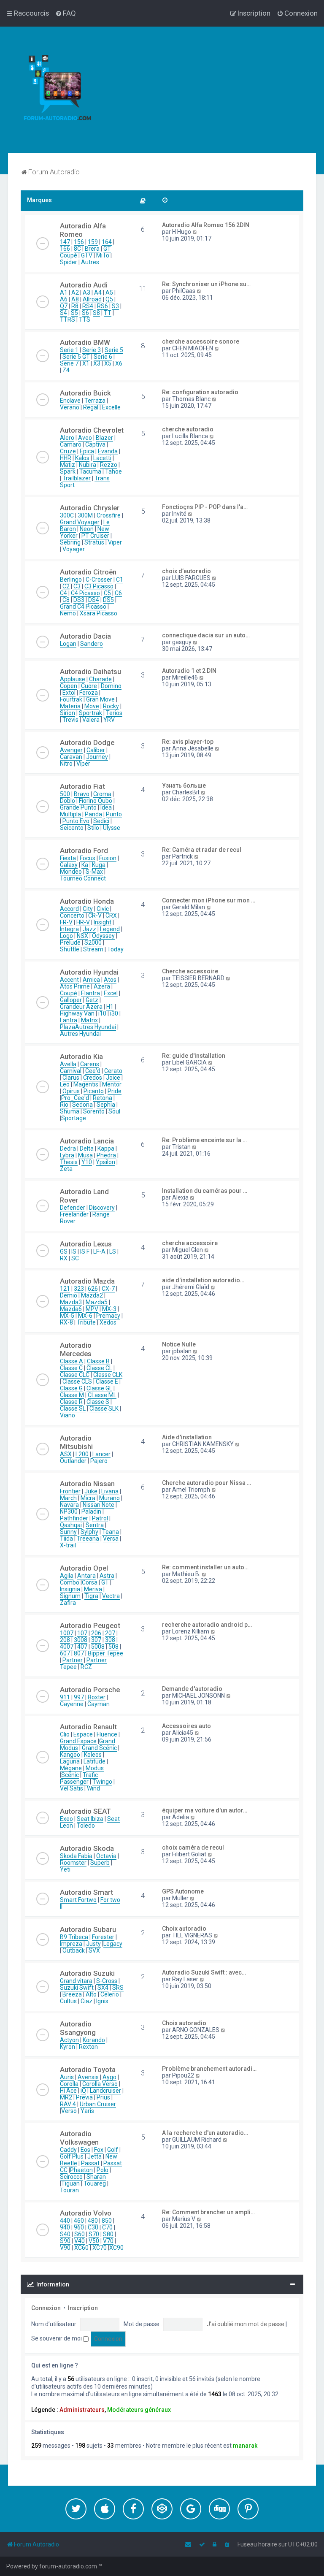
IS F (85, 1251)
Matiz (67, 465)
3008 (81, 1640)
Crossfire (109, 515)
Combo (70, 1582)
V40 (80, 2241)
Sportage (74, 1118)
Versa (111, 1539)
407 (82, 1647)
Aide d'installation (187, 1437)
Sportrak (90, 713)
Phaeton (81, 2170)
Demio (69, 1295)
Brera (92, 249)
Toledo (86, 1826)
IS (74, 1251)
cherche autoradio (188, 429)
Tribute (86, 1322)
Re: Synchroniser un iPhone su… (206, 284)
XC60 (81, 2248)
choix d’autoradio (186, 571)
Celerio (110, 1994)
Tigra (91, 1596)
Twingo (102, 1782)
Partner (73, 1660)
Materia (70, 706)
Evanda (108, 451)
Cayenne (72, 1704)
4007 (67, 1647)
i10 (102, 1013)
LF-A (99, 1251)
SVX (94, 1950)
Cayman (99, 1704)
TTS (85, 320)
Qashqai (71, 1525)
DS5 (108, 600)
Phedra (106, 1155)
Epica (87, 451)
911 (65, 1697)
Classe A (72, 1361)
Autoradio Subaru (88, 1929)
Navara (69, 1505)
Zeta (66, 1169)
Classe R (71, 1402)
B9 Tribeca (74, 1937)
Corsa (90, 1582)
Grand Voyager (80, 522)
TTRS (67, 320)
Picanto (94, 1091)
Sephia (106, 1105)
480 (93, 2221)
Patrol (100, 1518)
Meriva (93, 1589)
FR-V (66, 922)
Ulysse (112, 828)
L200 (82, 1454)
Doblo (67, 801)
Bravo (82, 794)
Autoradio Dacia (85, 636)
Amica (91, 980)
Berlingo (71, 580)
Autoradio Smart (86, 1892)
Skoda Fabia (76, 1856)
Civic (103, 909)
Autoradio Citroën (88, 572)
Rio (64, 1105)
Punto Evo (76, 821)
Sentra (95, 1525)
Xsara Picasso (99, 613)
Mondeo (71, 872)
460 (79, 2221)
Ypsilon (105, 1162)
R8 (75, 306)
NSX (82, 936)
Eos (85, 2150)
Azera (102, 986)
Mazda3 (71, 1302)
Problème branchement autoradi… (209, 2069)
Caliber (96, 750)
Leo (65, 1084)
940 (65, 2227)
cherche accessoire (190, 1243)
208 (65, 1640)
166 (65, 249)
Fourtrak (71, 699)
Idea (106, 807)
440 (65, 2221)
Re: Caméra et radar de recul (202, 850)
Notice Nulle (179, 1344)
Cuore (89, 686)
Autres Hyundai (96, 1027)
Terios (114, 713)
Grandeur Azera (81, 1007)
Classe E (107, 1381)
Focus (88, 858)
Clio (65, 1734)
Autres (90, 262)
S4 (63, 313)
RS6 (103, 306)
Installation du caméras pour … (205, 1191)
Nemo (68, 613)
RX (64, 1258)
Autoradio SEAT (85, 1811)
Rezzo (109, 465)
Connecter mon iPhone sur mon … (209, 900)
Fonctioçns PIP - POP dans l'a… (205, 507)
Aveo (85, 438)
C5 (107, 593)
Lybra (67, 1155)
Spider (69, 262)
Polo (103, 2170)
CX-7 (108, 1289)
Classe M (72, 1395)
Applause (73, 679)
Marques (39, 200)
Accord (69, 909)
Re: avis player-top (188, 742)
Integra (69, 929)
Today (115, 949)
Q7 (64, 306)
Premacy (108, 1316)
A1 (64, 293)
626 (93, 1289)
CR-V (95, 916)
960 (79, 2227)
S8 (96, 313)
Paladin (91, 1511)
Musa (85, 1155)
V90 (65, 2248)
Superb (100, 1863)
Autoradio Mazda (87, 1281)
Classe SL (73, 1409)
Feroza (89, 693)
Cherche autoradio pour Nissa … (207, 1483)
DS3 (79, 600)
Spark (68, 471)
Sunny (68, 1532)
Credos (93, 1078)
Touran (69, 2190)
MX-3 (109, 1309)
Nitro (66, 764)
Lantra (69, 1020)
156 (79, 242)
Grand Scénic (99, 1748)
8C (77, 249)
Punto (114, 814)
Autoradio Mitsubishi (76, 1442)
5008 (98, 1647)
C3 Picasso (99, 586)
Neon (87, 529)
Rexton (88, 2047)
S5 (74, 313)
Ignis (102, 2001)
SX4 (103, 1988)
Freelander (74, 1214)
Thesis (69, 1162)
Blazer (104, 438)
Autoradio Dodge (87, 742)
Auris (67, 2077)
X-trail (68, 1545)
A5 (109, 293)
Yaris (87, 2111)
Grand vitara (76, 1981)
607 (65, 1653)
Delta (87, 1149)
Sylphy (89, 1532)
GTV (87, 255)
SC (75, 1258)
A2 (75, 293)
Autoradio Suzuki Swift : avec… (204, 1972)
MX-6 (85, 1316)
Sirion (67, 713)
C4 (63, 593)
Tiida (66, 1539)
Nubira (88, 465)
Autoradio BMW (85, 342)
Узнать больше (184, 786)
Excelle (111, 407)
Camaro (71, 444)
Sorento (94, 1111)
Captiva (95, 444)
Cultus (68, 2001)
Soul (114, 1111)
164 (107, 242)
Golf (113, 2150)
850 (107, 2221)
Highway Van (77, 1013)
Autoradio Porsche (90, 1690)
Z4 (66, 370)
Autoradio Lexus (86, 1244)
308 (110, 1640)
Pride (115, 1091)
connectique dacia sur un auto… (206, 635)
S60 (80, 2234)
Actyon (69, 2040)
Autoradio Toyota (88, 2069)
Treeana (88, 1539)
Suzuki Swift (77, 1988)
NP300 (69, 1511)
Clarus (71, 1078)
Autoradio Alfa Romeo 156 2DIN (206, 225)
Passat (90, 2163)
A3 (86, 293)
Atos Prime (75, 986)
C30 (93, 2227)
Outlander (73, 1461)
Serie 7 (69, 363)
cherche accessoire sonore (201, 341)
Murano (109, 1498)
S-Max (94, 872)
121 (65, 1289)
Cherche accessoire (190, 971)
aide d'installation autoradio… (203, 1280)
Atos (110, 980)
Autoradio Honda (87, 901)
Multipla (70, 814)
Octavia (106, 1856)
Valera (91, 720)
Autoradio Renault (88, 1727)
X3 (97, 363)
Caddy (68, 2150)
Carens (90, 1064)
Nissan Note (99, 1505)
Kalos (82, 458)
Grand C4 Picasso (83, 607)
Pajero (99, 1461)
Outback (74, 1950)
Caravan (71, 757)
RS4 (88, 306)
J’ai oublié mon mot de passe (246, 2324)
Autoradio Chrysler (90, 508)
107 (82, 1633)
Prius (103, 2097)
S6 (85, 313)
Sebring (70, 542)
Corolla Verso (100, 2084)
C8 (66, 600)
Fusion (108, 858)
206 (96, 1633)
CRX (111, 916)
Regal (91, 407)
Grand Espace (78, 1741)
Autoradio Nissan (87, 1484)
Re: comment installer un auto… (205, 1567)
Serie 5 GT (76, 357)
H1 (110, 1007)
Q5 (109, 299)
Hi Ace (68, 2091)
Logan (68, 644)
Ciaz (86, 2001)
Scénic (70, 1775)
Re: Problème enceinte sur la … (204, 1140)
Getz (92, 1000)
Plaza (67, 1027)
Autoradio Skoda (87, 1848)
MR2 (66, 2097)
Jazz (89, 929)
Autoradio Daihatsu (90, 672)
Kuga (99, 865)
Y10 (87, 1162)
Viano (67, 1415)
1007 (67, 1633)
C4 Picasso (85, 593)
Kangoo (70, 1755)
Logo (66, 936)
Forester (103, 1937)
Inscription (83, 2308)
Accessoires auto (186, 1726)
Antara (86, 1576)
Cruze (68, 451)
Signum (70, 1596)
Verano (70, 407)
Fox (99, 2150)
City (88, 909)
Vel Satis (72, 1788)
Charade (100, 679)
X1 (86, 363)
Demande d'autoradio (192, 1689)
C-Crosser (99, 580)
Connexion (46, 2308)
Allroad (92, 299)
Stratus (94, 542)
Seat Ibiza (90, 1819)
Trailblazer (77, 478)
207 (110, 1633)
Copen (69, 686)
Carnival (71, 1071)
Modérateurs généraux (139, 2410)
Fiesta (68, 858)
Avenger (71, 750)
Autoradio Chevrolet (92, 430)
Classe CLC (75, 1375)
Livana (110, 1491)
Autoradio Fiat (82, 786)
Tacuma (90, 471)
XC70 (100, 2248)
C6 (118, 593)
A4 (98, 293)
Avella (68, 1064)
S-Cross (107, 1981)
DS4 (94, 600)
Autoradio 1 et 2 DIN (189, 671)
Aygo (109, 2077)
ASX (66, 1454)
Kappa (106, 1149)
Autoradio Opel (84, 1568)
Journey (97, 757)
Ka (85, 865)
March (68, 1498)
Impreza (71, 1944)
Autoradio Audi (84, 285)
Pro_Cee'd (75, 1098)
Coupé (69, 993)
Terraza (95, 401)
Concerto (72, 916)
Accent (69, 980)
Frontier (70, 1491)
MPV (92, 1309)
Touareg (95, 2183)
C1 (120, 580)
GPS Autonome (183, 1891)
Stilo (93, 828)
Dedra (68, 1149)
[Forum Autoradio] (63, 90)
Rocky (111, 706)
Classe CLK (108, 1375)
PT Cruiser (95, 536)
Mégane (71, 1768)
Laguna (70, 1761)
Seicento (72, 828)
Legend (110, 929)
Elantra (90, 993)
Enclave (70, 401)
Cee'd (93, 1071)
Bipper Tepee (105, 1653)
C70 (107, 2227)
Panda (93, 814)
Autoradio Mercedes (76, 1349)
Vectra (111, 1596)
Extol (69, 693)
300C (67, 515)
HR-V (83, 922)
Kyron (67, 2047)
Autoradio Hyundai (89, 972)
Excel (111, 993)
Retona (103, 1098)
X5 (108, 363)
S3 (115, 306)
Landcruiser (105, 2091)
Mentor (112, 1084)
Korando (94, 2040)
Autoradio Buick (85, 393)
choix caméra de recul (193, 1847)
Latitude (94, 1761)
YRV (109, 720)
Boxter (97, 1697)
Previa (84, 2097)
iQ (83, 2091)
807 (79, 1653)
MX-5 (67, 1316)
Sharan (96, 2177)
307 (96, 1640)
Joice (113, 1078)
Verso (69, 2111)
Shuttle (70, 949)
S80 (108, 2234)
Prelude (70, 943)
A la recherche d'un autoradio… (205, 2133)
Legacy (113, 1944)
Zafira (68, 1603)
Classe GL (99, 1388)
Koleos (93, 1755)
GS (64, 1251)
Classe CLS (77, 1381)
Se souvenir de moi (57, 2338)
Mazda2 (92, 1295)
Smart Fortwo (78, 1900)
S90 (65, 2241)
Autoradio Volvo (86, 2213)
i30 (114, 1013)
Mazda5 (97, 1302)
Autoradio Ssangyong (78, 2028)
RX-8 (66, 1322)
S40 (65, 2234)
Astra (107, 1576)
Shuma (70, 1111)
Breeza (72, 1994)
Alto (91, 1994)
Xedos (108, 1322)
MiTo (103, 255)
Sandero (92, 644)
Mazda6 (71, 1309)
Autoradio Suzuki (87, 1973)
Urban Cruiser (98, 2104)
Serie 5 (114, 350)
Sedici (101, 821)
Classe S (98, 1402)
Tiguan (70, 2183)
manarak (245, 2446)
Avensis (88, 2077)
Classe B (98, 1361)
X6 (119, 363)
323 (79, 1289)
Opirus (71, 1091)
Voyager (74, 549)
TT (108, 313)
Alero (67, 438)
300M (85, 515)
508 (113, 1647)
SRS (118, 1988)
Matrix (89, 1020)
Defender (73, 1208)
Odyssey (103, 936)
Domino (111, 686)
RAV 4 (68, 2104)
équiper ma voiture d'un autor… (205, 1810)
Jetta (94, 2156)
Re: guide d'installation (194, 1056)
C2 (66, 586)
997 (79, 1697)
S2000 (93, 943)
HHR (66, 458)
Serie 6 (103, 357)
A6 (64, 299)
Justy (93, 1944)
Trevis (70, 720)
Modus (95, 1768)
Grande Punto (78, 807)
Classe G (71, 1388)
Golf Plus (72, 2156)
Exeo (66, 1819)
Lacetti (102, 458)
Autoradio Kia (81, 1056)
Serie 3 (92, 350)
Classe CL (99, 1368)
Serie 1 (69, 350)
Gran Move (100, 699)
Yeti (65, 1869)
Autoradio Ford (84, 851)
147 (65, 242)
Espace (83, 1734)
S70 (94, 2234)
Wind (93, 1788)
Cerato (113, 1071)
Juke (91, 1491)
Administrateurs (82, 2410)
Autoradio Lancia (87, 1141)
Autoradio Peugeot (90, 1625)
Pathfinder (74, 1518)
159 (93, 242)
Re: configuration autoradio (200, 392)
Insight (103, 922)
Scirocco (71, 2177)
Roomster (73, 1863)
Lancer (101, 1454)
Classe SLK (104, 1409)
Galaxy (69, 865)
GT (105, 1582)
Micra (88, 1498)
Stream (93, 949)
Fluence (107, 1734)
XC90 (116, 2248)
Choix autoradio (184, 1929)
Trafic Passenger (79, 1778)
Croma (102, 794)
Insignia (70, 1589)
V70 (108, 2241)
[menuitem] (66, 13)
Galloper (71, 1000)
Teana (111, 1532)
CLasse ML (102, 1395)
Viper (115, 542)
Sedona (82, 1105)
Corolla (69, 2084)
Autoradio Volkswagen (79, 2138)
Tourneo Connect (83, 878)
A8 (75, 299)
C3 (77, 586)
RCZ (86, 1667)
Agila (67, 1576)
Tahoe (113, 471)
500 (65, 794)
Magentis (86, 1084)
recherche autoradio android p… (207, 1625)
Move (92, 706)
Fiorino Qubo (96, 801)
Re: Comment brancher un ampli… (208, 2212)
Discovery (102, 1208)
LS (113, 1251)
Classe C (71, 1368)
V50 (94, 2241)
